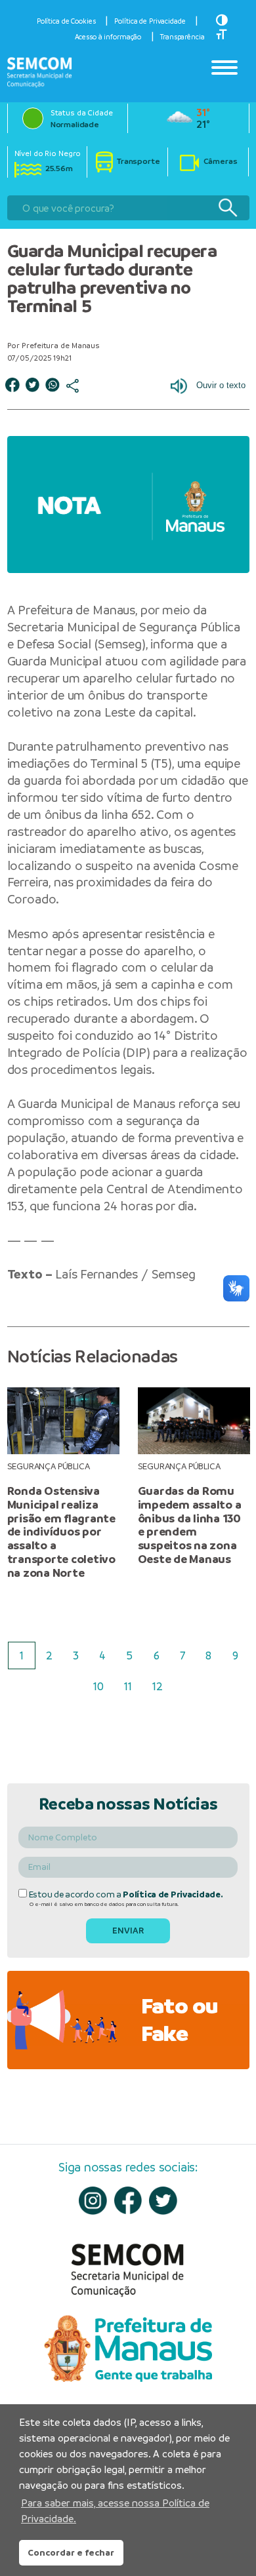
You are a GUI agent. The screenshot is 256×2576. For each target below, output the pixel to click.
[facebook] (128, 2200)
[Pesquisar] (227, 208)
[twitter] (163, 2201)
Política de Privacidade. (173, 1894)
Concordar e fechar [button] (71, 2552)
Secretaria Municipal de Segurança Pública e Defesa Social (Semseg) (124, 636)
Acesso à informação (108, 37)
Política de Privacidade (150, 21)
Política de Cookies (66, 21)
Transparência (182, 37)
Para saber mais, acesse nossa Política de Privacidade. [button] (115, 2511)
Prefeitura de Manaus (76, 610)
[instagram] (93, 2201)
